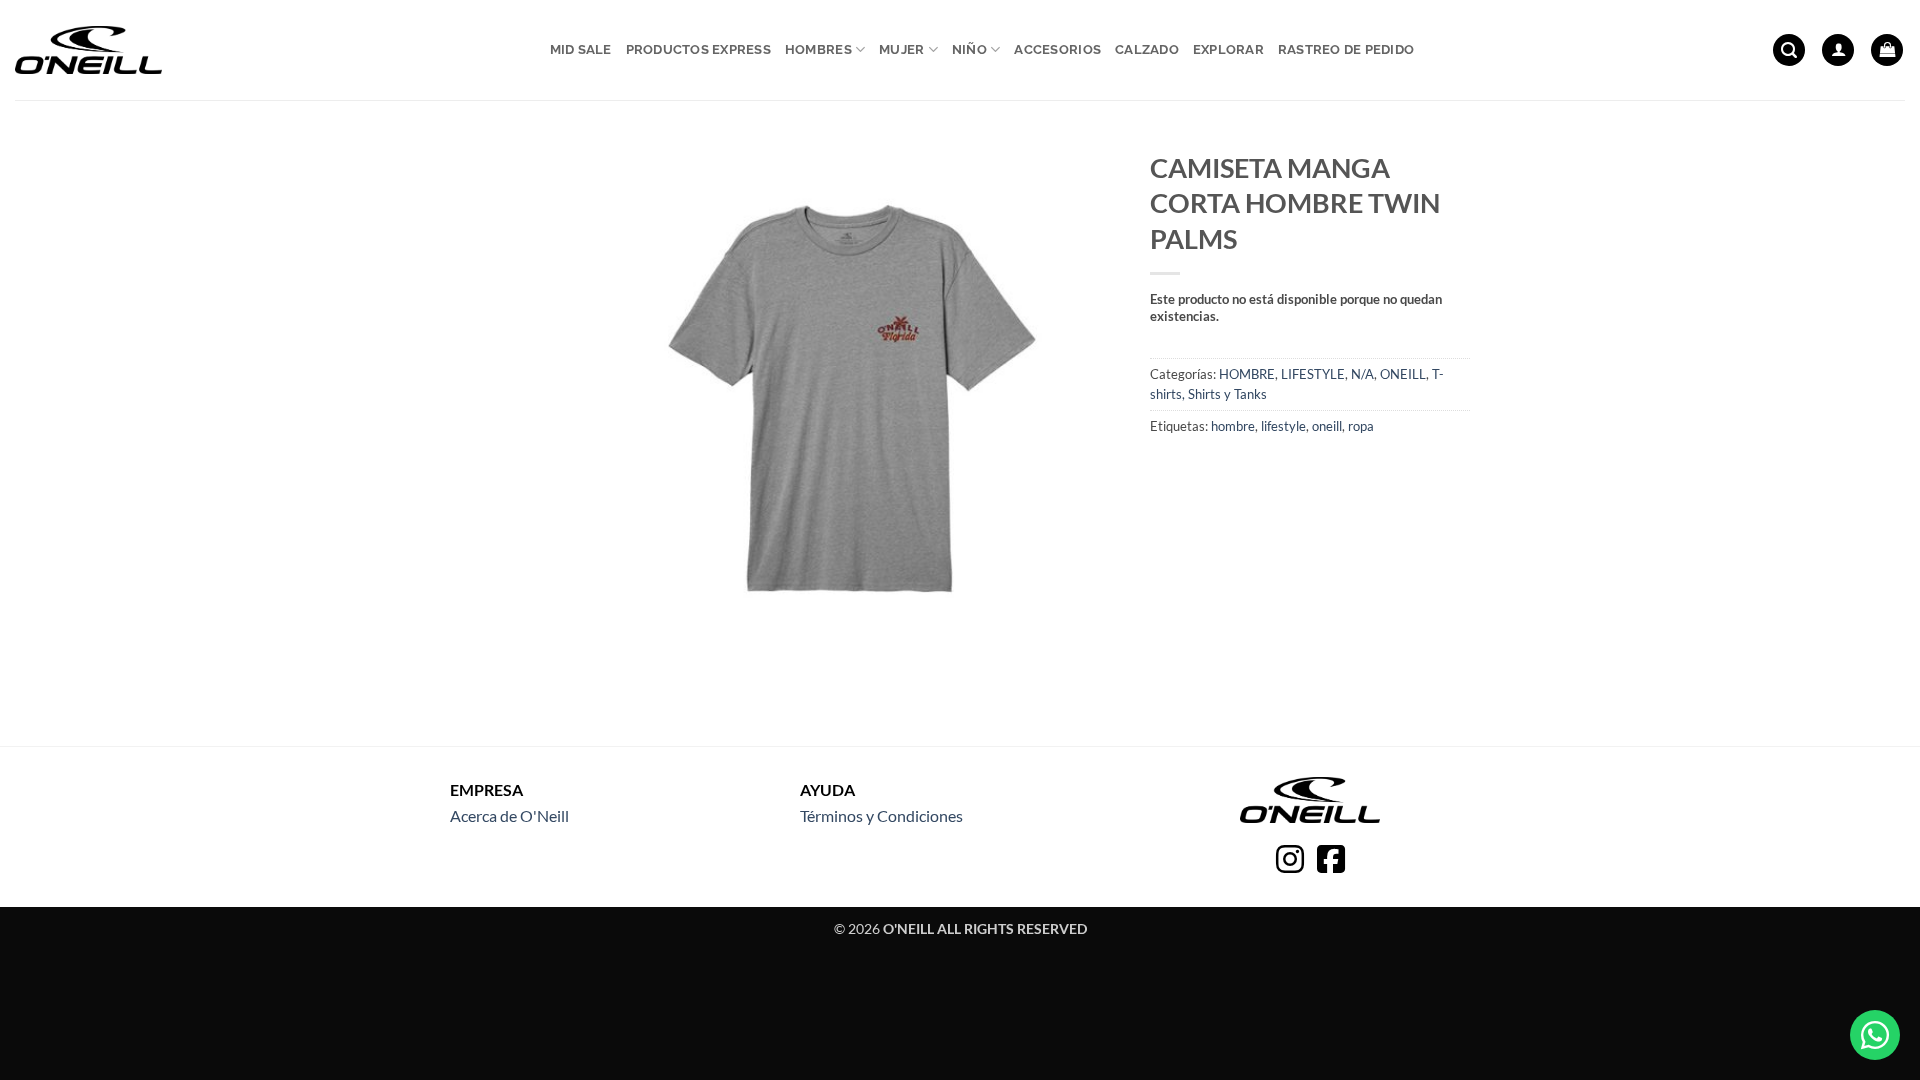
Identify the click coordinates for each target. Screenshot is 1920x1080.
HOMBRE (1247, 374)
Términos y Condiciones (881, 815)
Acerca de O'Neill (509, 815)
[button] (1789, 50)
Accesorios (1057, 49)
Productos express (698, 49)
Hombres (818, 49)
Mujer (901, 49)
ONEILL (1403, 374)
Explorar (1228, 49)
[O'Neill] (88, 50)
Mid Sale (581, 49)
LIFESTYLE (1313, 374)
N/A (1362, 374)
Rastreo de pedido (1346, 49)
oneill (1327, 426)
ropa (1361, 426)
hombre (1233, 426)
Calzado (1147, 49)
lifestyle (1283, 426)
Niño (969, 49)
